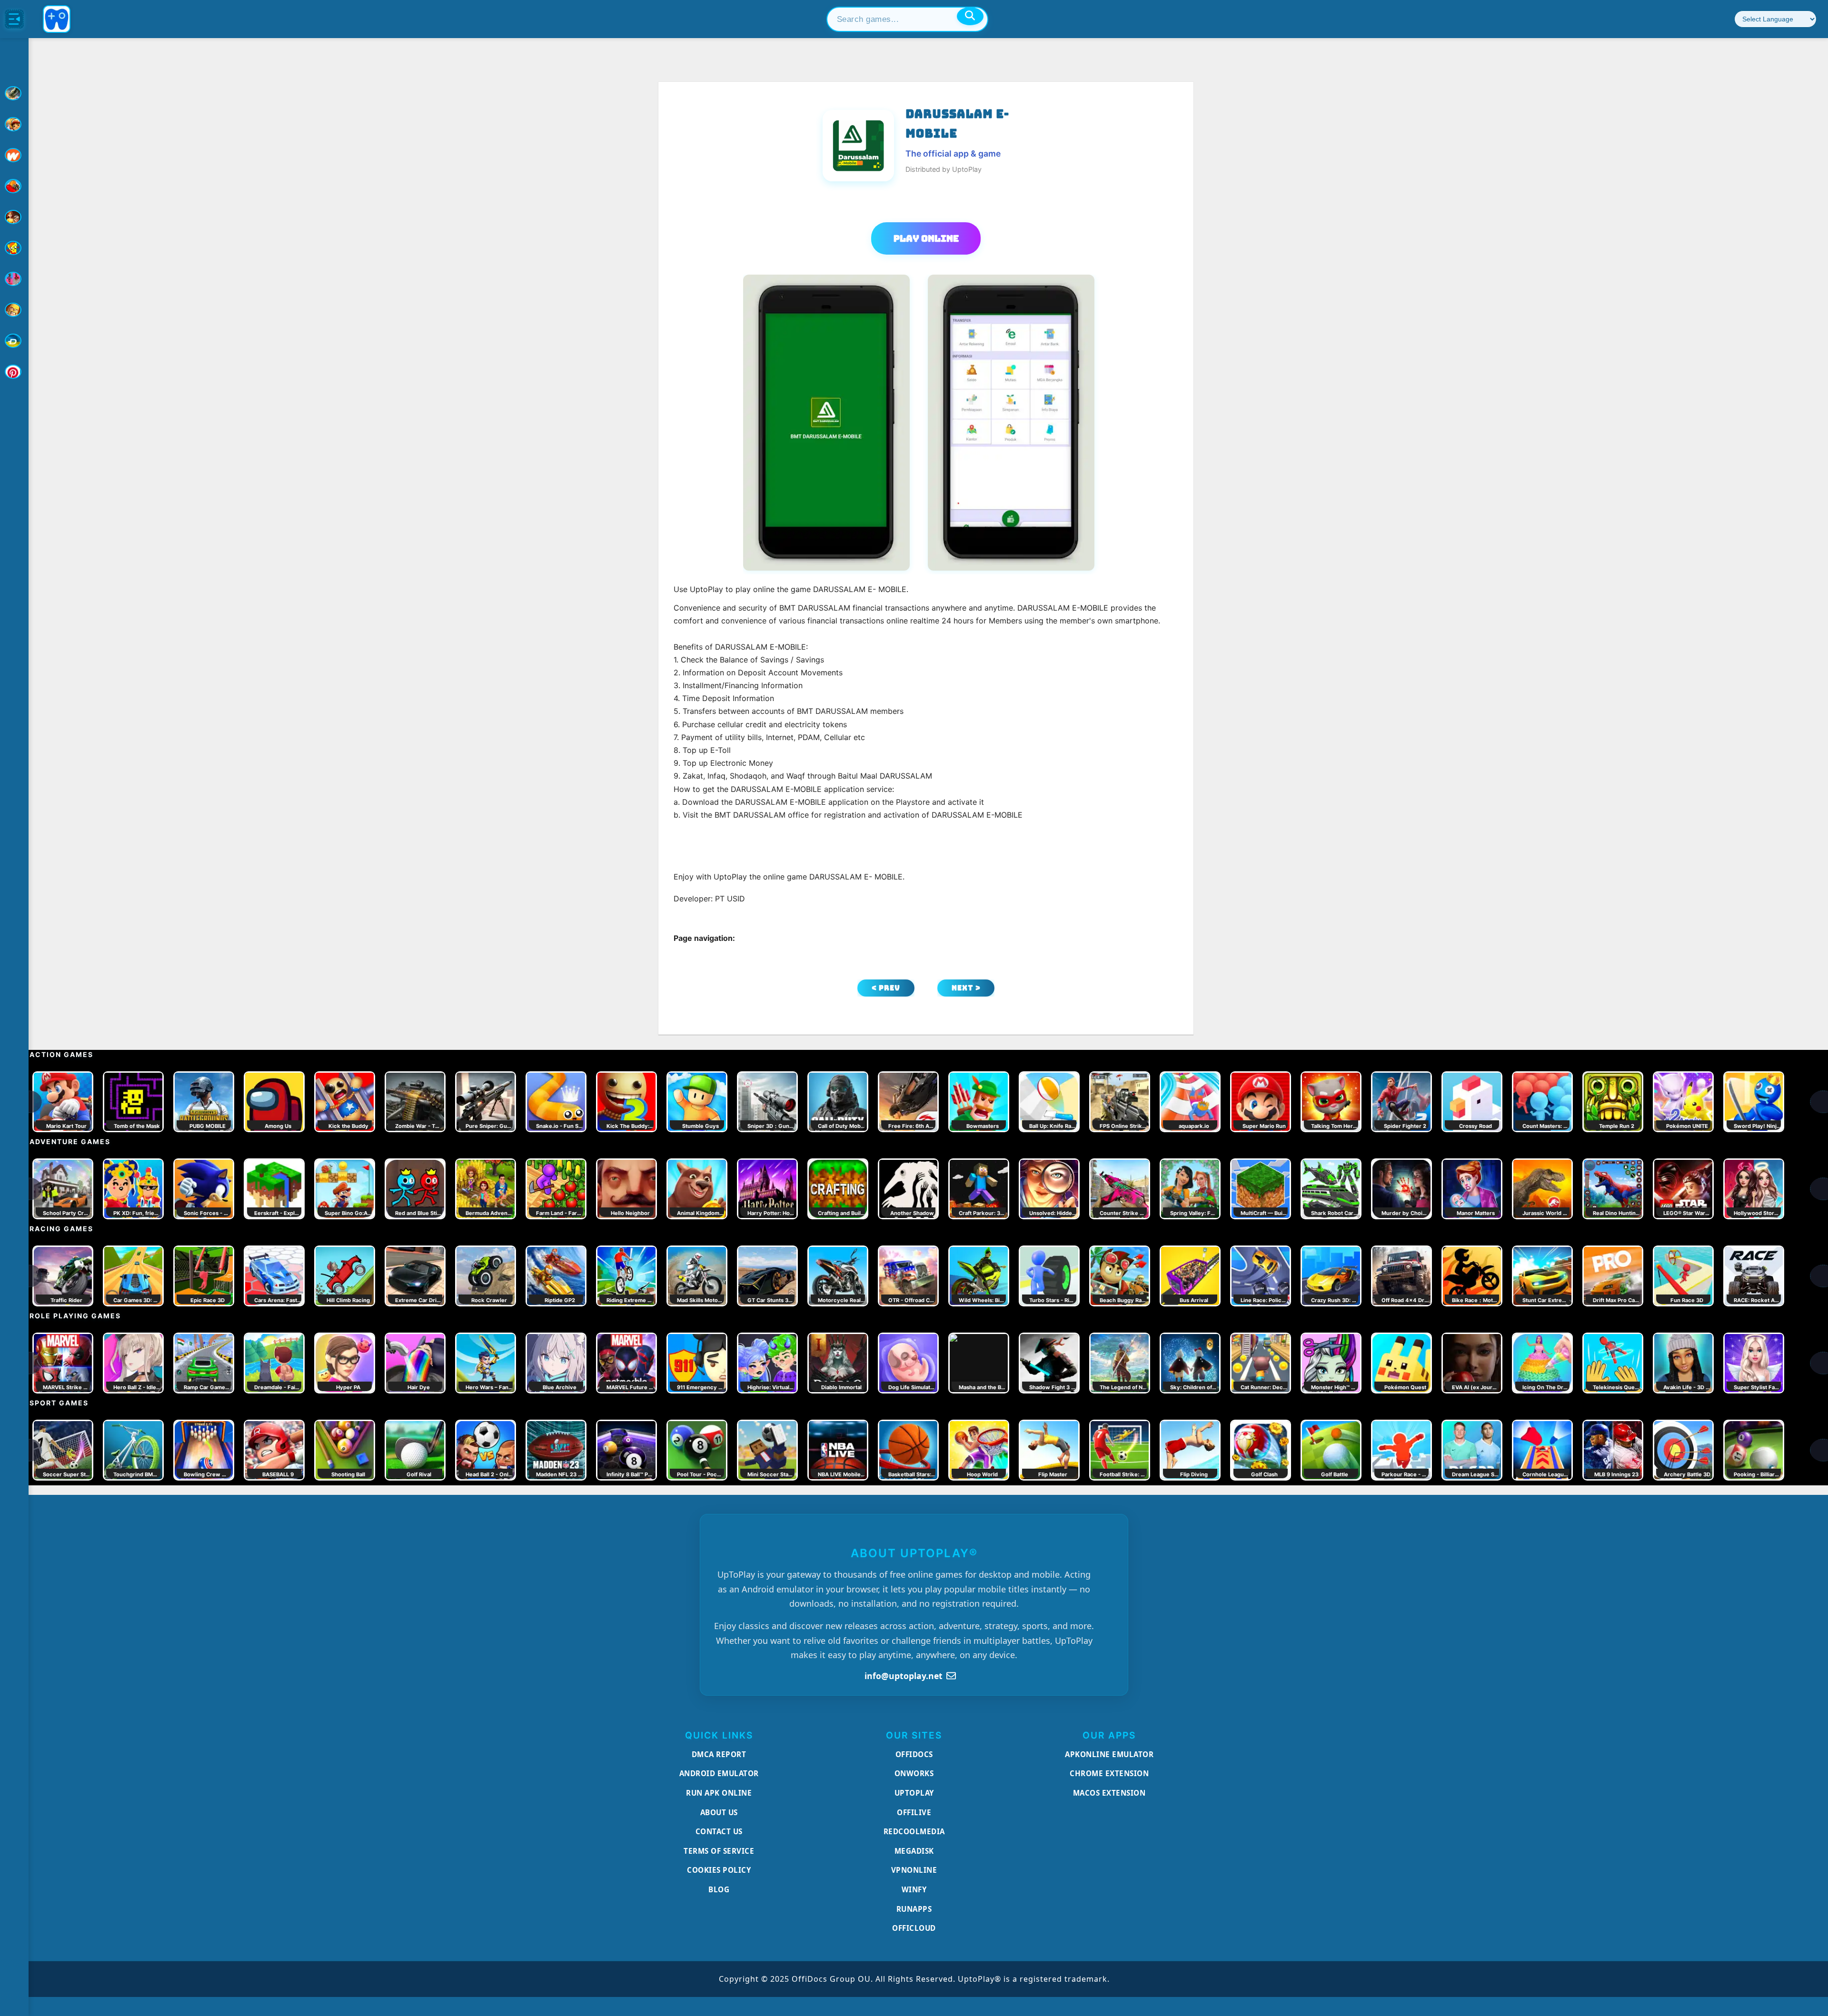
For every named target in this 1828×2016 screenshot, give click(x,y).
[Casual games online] (14, 186)
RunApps (914, 1909)
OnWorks (914, 1773)
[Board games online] (14, 155)
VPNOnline (914, 1870)
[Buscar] (970, 16)
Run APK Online (719, 1793)
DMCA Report (719, 1754)
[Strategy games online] (14, 310)
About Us (719, 1812)
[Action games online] (14, 93)
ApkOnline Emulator (1109, 1754)
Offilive (914, 1812)
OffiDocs (914, 1754)
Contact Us (719, 1831)
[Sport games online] (14, 279)
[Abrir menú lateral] (14, 19)
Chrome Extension (1109, 1773)
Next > (966, 988)
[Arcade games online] (14, 124)
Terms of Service (719, 1851)
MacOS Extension (1109, 1793)
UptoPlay (914, 1793)
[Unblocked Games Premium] (14, 372)
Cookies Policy (719, 1870)
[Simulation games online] (14, 248)
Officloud (914, 1928)
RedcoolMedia (914, 1831)
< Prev (886, 988)
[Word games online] (14, 341)
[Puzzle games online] (14, 217)
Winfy (914, 1889)
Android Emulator (719, 1773)
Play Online (926, 238)
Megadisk (914, 1851)
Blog (719, 1889)
